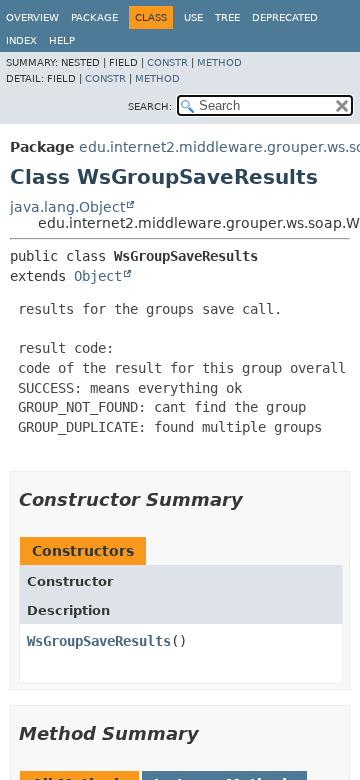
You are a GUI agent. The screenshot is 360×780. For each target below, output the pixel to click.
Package (94, 17)
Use (193, 17)
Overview (32, 17)
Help (62, 40)
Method (219, 62)
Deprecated (285, 17)
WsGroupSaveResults (99, 641)
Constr (167, 62)
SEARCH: (150, 106)
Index (21, 40)
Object (98, 276)
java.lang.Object (67, 207)
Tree (227, 17)
